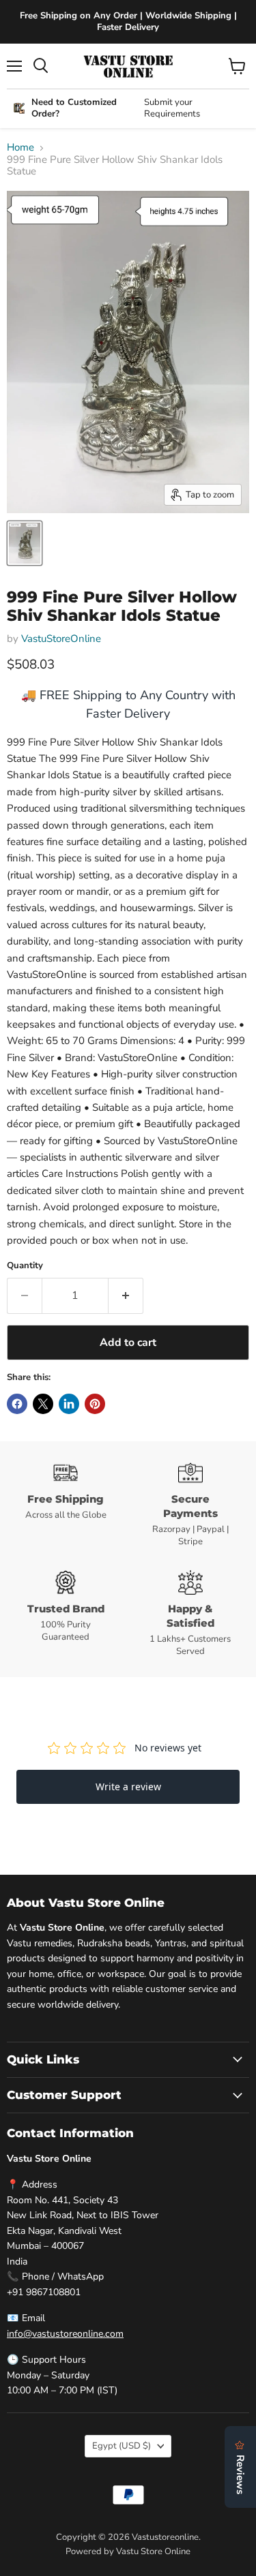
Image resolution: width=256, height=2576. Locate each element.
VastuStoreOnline (61, 639)
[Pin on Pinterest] (95, 1404)
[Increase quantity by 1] (126, 1295)
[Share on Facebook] (17, 1404)
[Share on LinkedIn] (69, 1404)
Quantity (25, 1266)
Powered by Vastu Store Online (128, 2551)
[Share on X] (43, 1404)
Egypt (122, 2446)
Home (20, 148)
